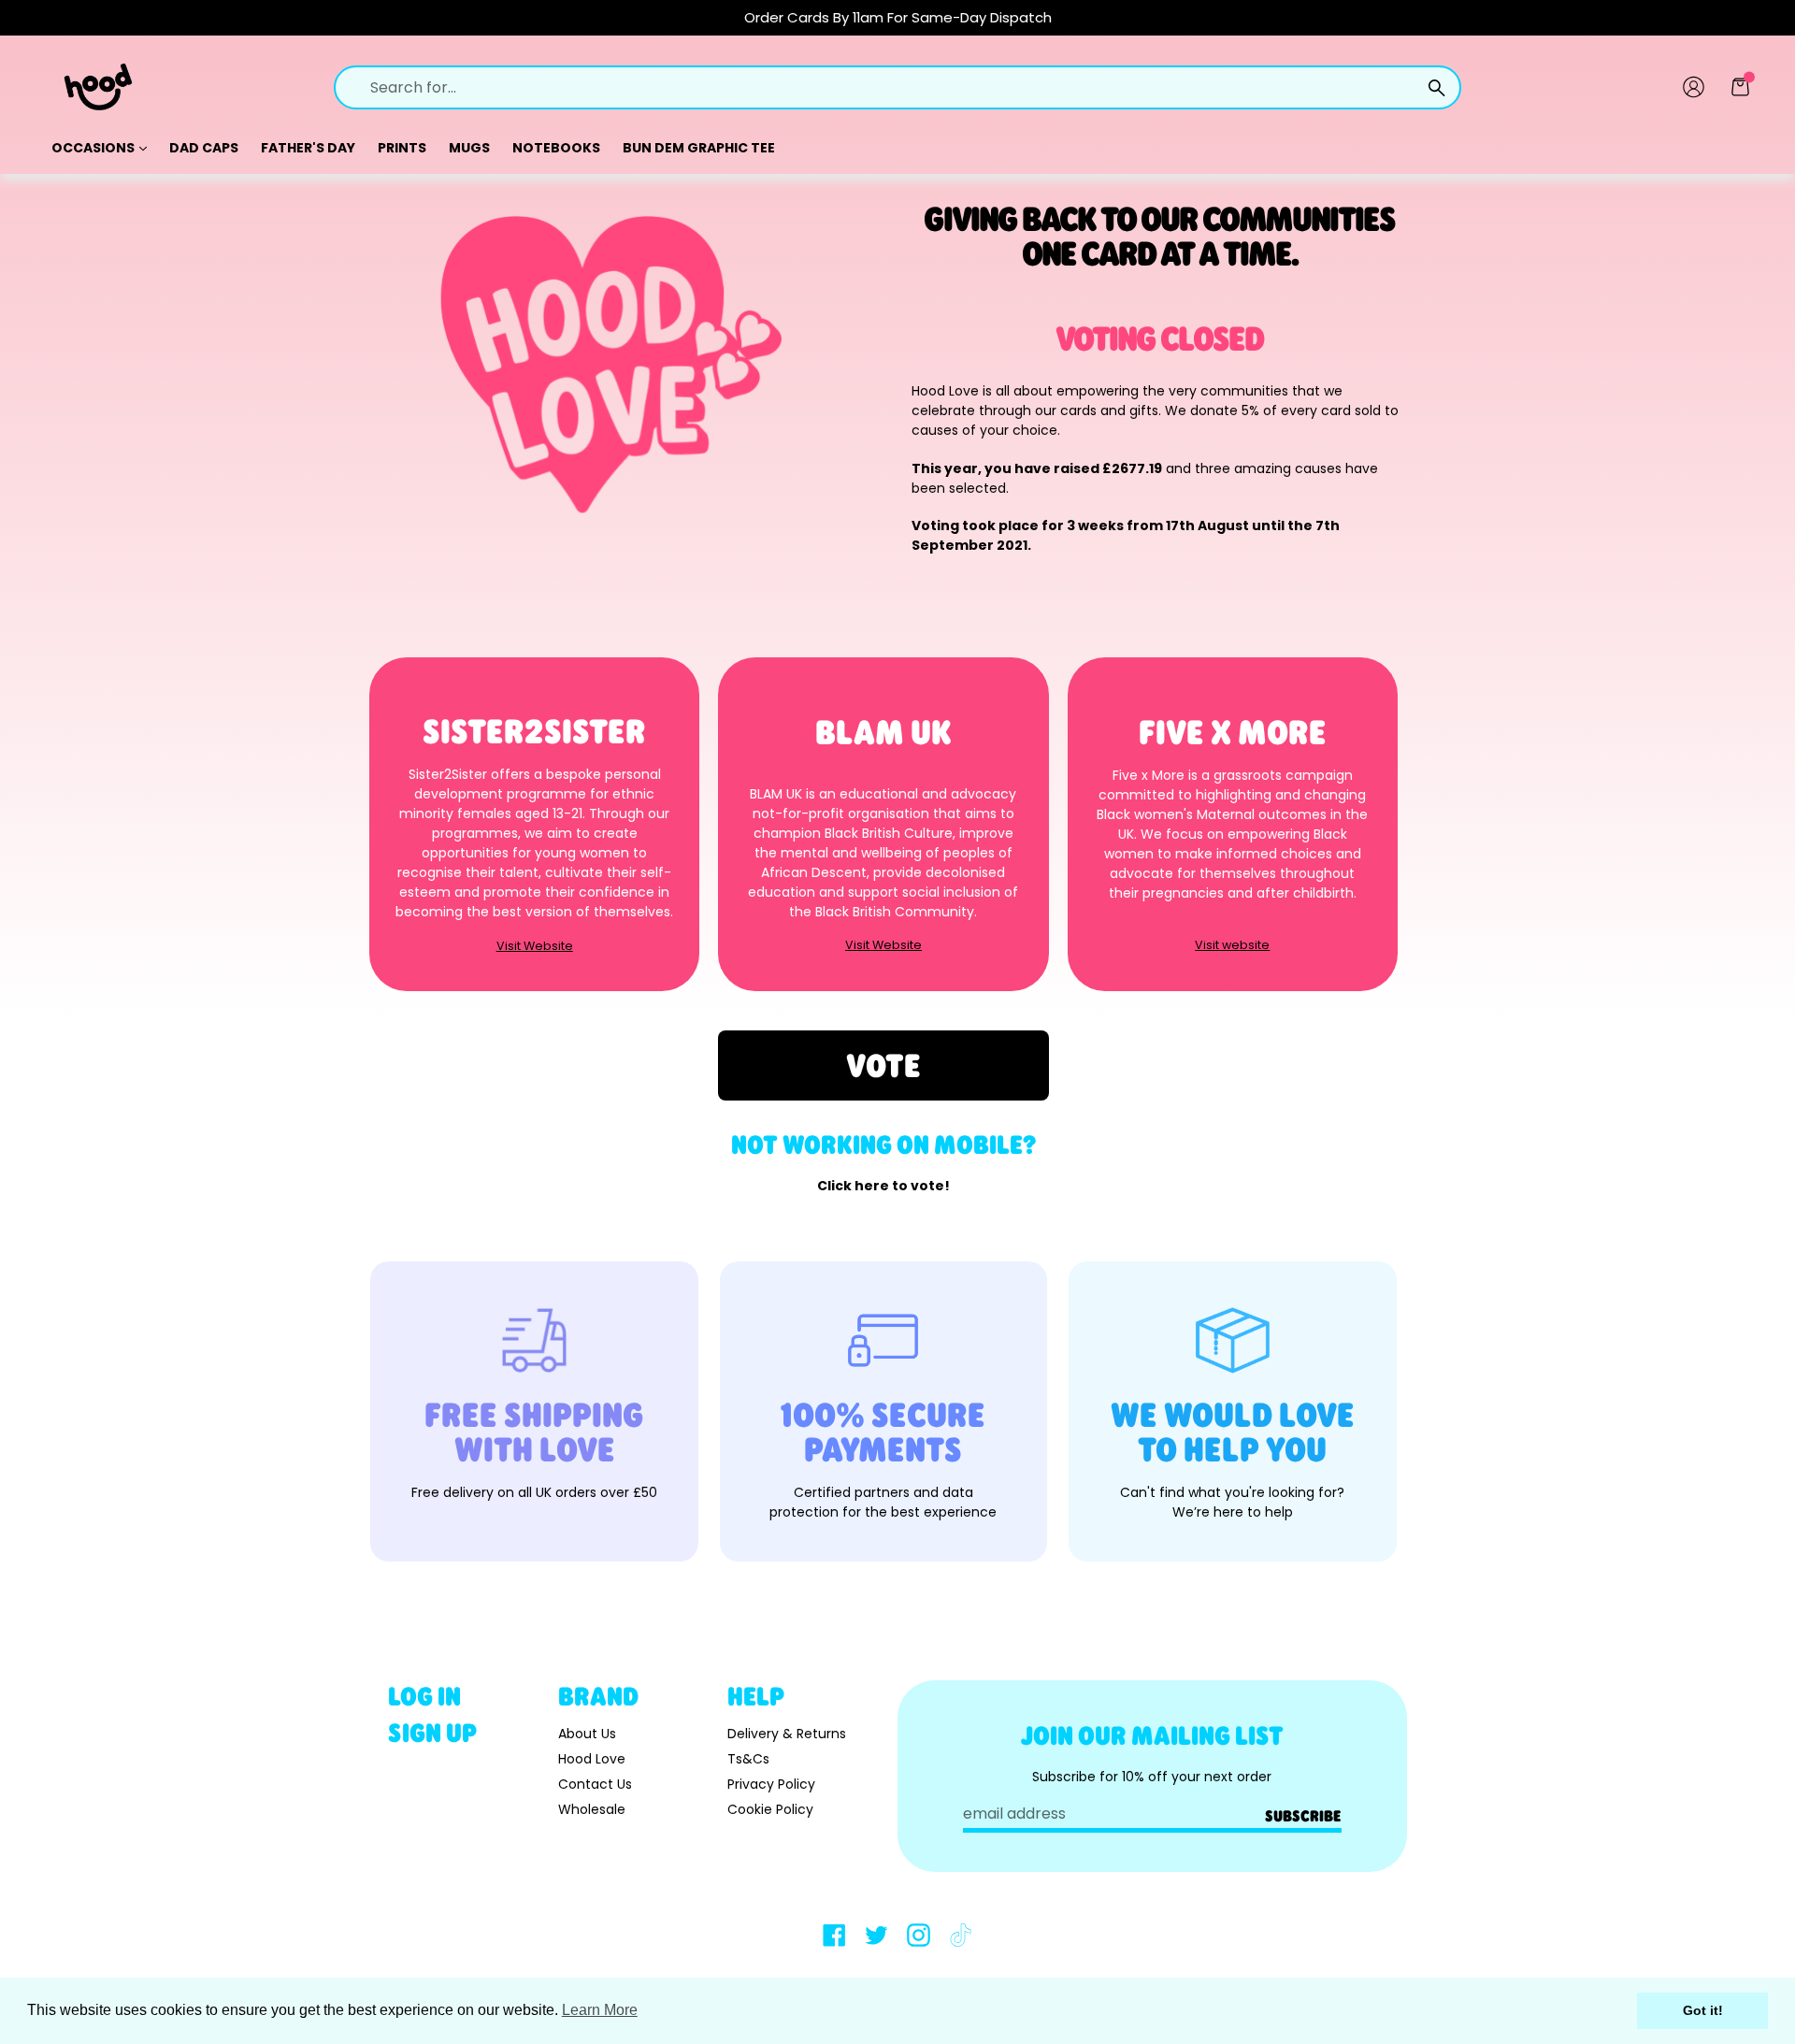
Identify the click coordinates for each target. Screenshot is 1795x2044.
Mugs (469, 148)
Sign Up (432, 1732)
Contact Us (595, 1784)
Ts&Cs (748, 1759)
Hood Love (592, 1759)
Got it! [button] (1703, 2010)
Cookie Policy (770, 1809)
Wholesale (592, 1809)
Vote (883, 1065)
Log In (424, 1696)
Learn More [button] (600, 2010)
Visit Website (535, 947)
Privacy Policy (771, 1784)
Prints (402, 148)
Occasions (94, 148)
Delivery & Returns (787, 1734)
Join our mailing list (1152, 1735)
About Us (587, 1734)
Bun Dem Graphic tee (699, 148)
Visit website (1232, 946)
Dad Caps (204, 148)
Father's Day (308, 148)
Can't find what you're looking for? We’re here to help (1232, 1502)
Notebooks (556, 148)
